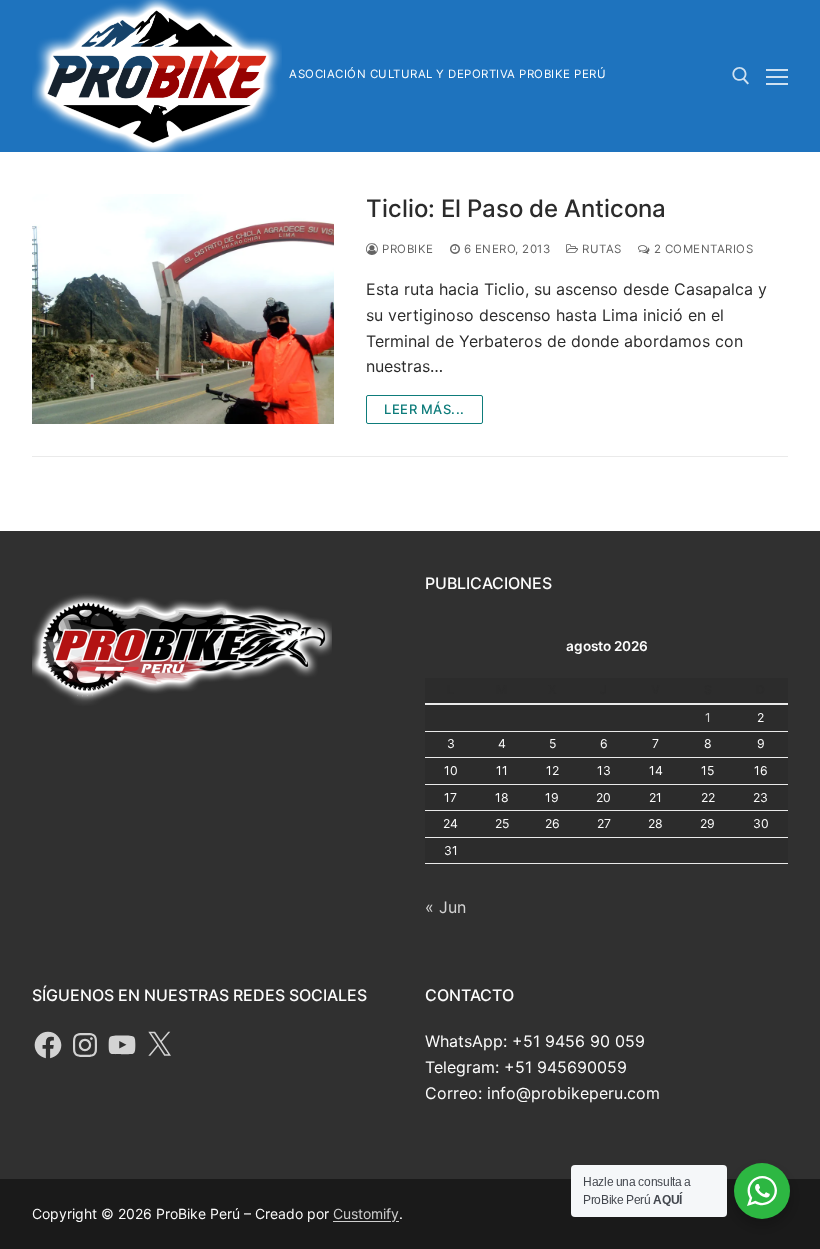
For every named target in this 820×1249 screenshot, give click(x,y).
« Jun (445, 907)
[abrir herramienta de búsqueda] (741, 76)
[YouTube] (122, 1045)
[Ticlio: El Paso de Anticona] (183, 309)
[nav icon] (777, 76)
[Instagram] (85, 1045)
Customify (366, 1213)
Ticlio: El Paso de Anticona (516, 208)
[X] (159, 1045)
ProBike (406, 249)
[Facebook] (48, 1045)
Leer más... (424, 409)
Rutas (600, 249)
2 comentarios (701, 249)
